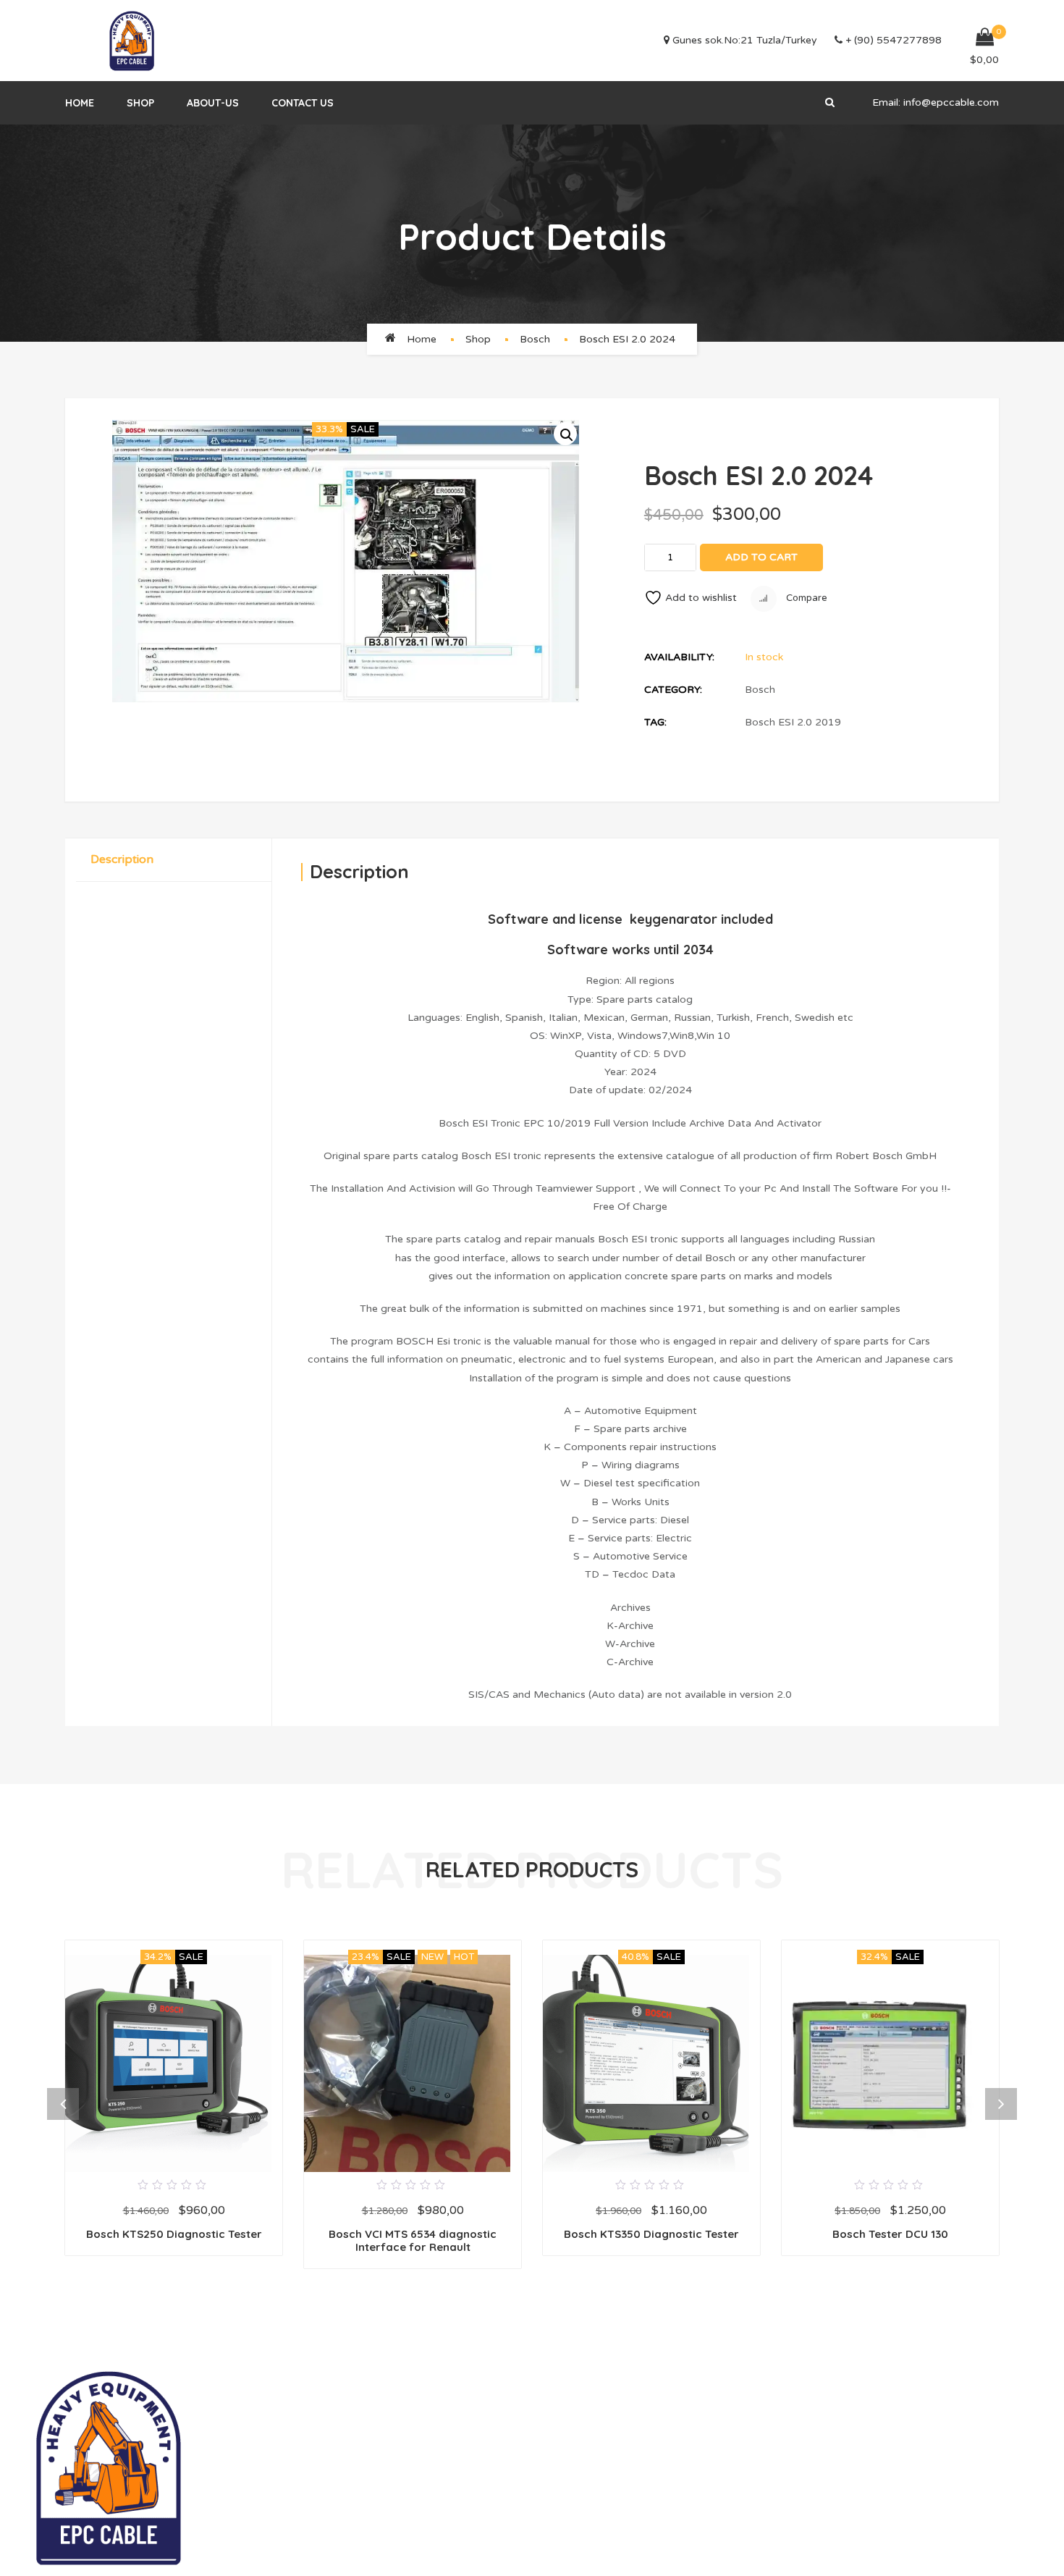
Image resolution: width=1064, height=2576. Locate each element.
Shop (140, 103)
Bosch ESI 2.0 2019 (793, 722)
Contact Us (303, 103)
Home (80, 103)
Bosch (535, 339)
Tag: (655, 722)
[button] (565, 434)
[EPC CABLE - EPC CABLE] (132, 41)
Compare (806, 598)
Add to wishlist (701, 598)
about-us (213, 103)
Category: (673, 690)
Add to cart (761, 557)
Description (122, 859)
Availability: (679, 657)
